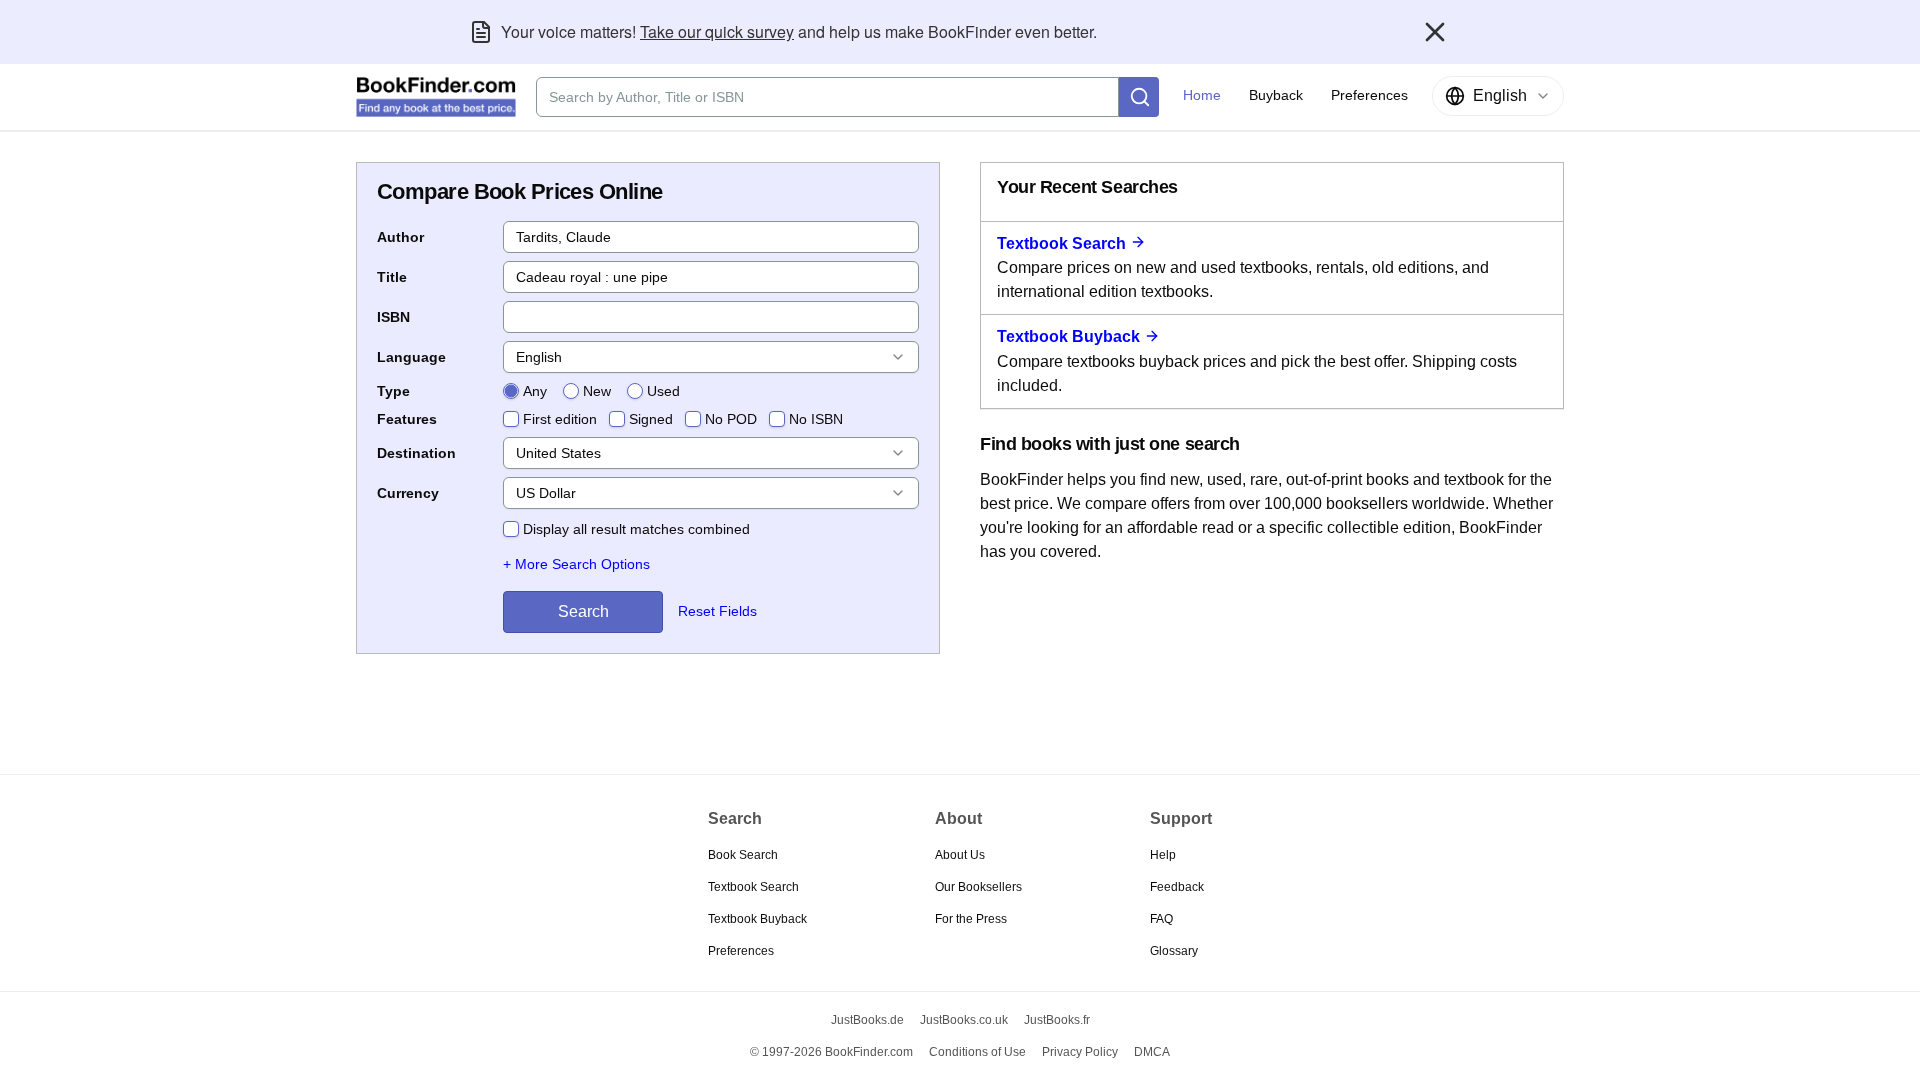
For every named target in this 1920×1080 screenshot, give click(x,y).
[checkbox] (511, 419)
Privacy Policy (1080, 1052)
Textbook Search (1061, 243)
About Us (960, 855)
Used (663, 391)
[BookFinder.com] (436, 97)
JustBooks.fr (1057, 1020)
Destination (416, 453)
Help (1163, 855)
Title (392, 277)
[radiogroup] (591, 391)
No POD (731, 419)
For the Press (971, 919)
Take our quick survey (717, 31)
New (597, 391)
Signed (651, 419)
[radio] (511, 391)
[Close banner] (1435, 32)
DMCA (1152, 1052)
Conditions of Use (977, 1052)
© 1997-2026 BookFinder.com (831, 1052)
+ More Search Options (576, 564)
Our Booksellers (978, 887)
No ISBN (816, 419)
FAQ (1161, 919)
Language (411, 357)
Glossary (1174, 951)
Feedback (1177, 887)
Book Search (743, 855)
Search (583, 611)
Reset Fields (717, 611)
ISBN (393, 317)
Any (535, 391)
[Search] (1139, 97)
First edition (560, 419)
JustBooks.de (867, 1020)
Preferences (741, 951)
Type (393, 391)
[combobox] (1498, 96)
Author (400, 237)
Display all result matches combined (636, 529)
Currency (408, 493)
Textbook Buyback (1068, 336)
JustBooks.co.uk (964, 1020)
